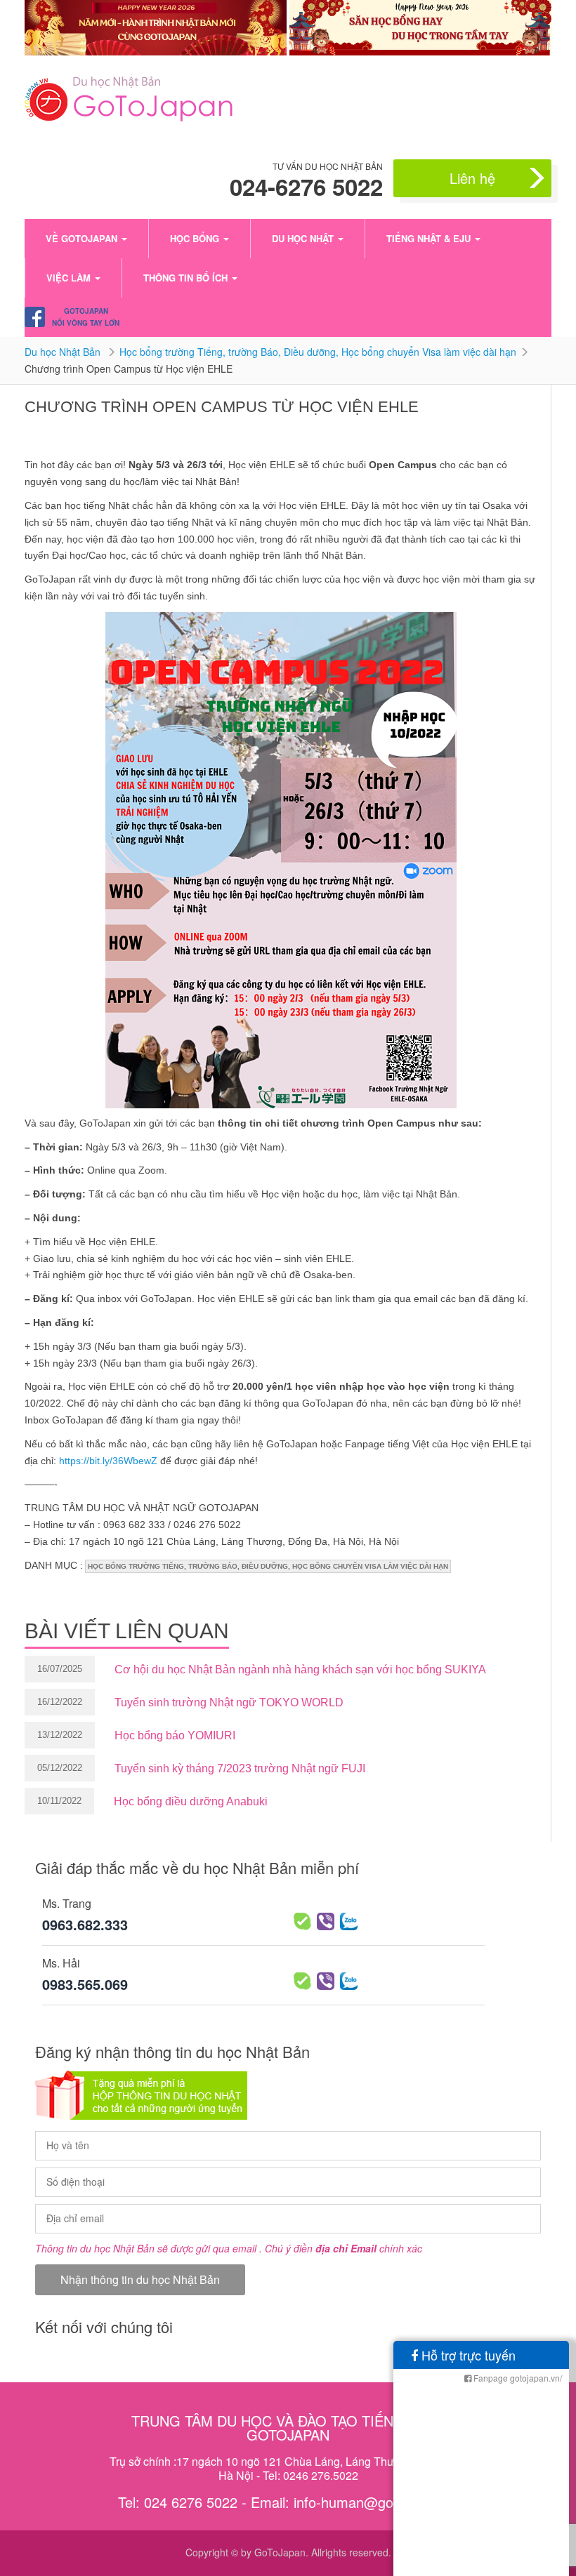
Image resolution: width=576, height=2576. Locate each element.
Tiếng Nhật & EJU (430, 238)
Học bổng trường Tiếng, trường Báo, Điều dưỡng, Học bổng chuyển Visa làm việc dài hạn (318, 352)
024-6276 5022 (306, 187)
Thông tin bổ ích (187, 278)
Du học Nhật (304, 238)
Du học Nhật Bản (64, 352)
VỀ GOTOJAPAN (83, 238)
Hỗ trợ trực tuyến (467, 2355)
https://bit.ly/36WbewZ (108, 1461)
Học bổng (196, 238)
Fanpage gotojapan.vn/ (517, 2378)
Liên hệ (472, 178)
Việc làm (70, 278)
